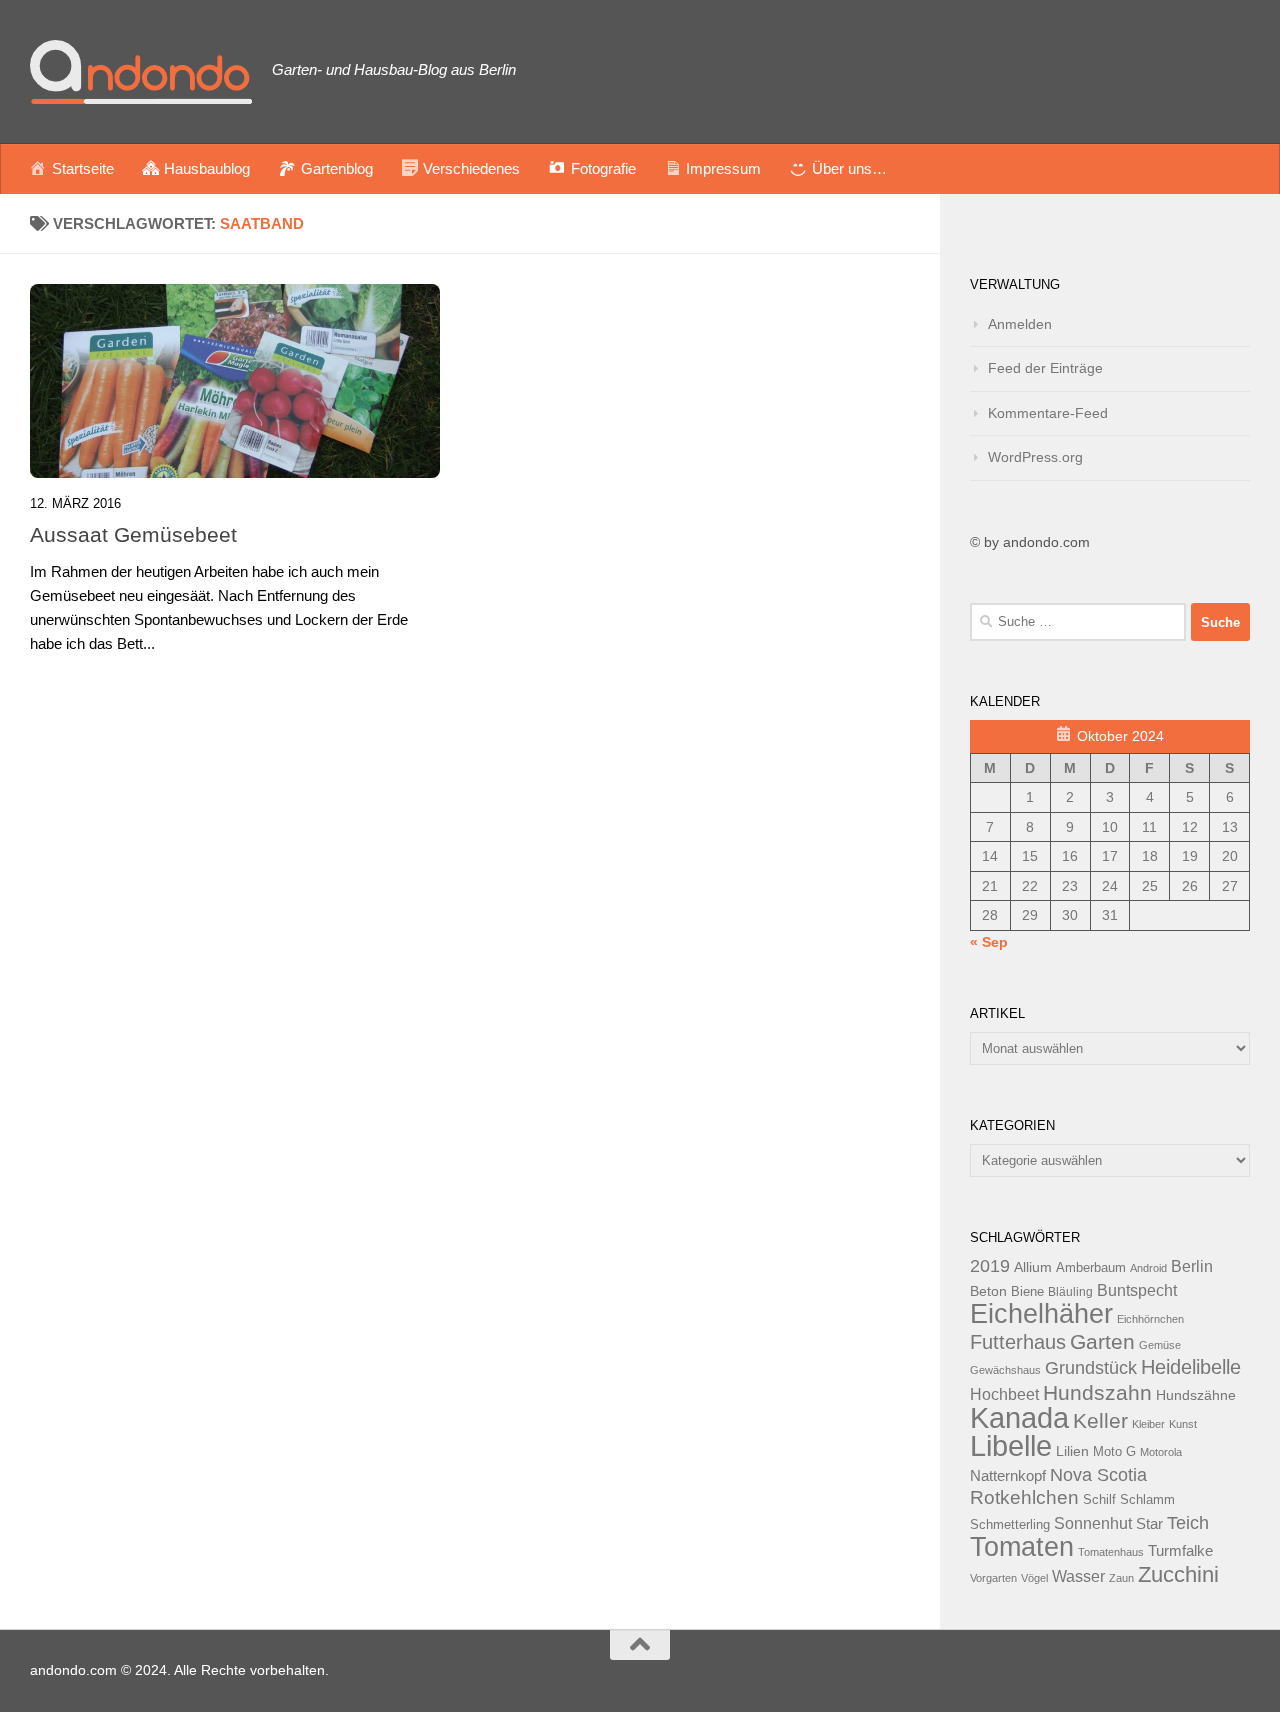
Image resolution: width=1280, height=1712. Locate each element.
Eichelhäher (1041, 1314)
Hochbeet (1004, 1394)
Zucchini (1178, 1574)
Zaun (1121, 1578)
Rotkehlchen (1024, 1497)
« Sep (989, 942)
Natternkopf (1008, 1475)
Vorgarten (993, 1578)
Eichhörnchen (1150, 1319)
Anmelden (1020, 324)
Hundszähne (1196, 1395)
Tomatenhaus (1111, 1552)
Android (1148, 1268)
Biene (1027, 1292)
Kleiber (1148, 1424)
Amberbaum (1091, 1268)
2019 (990, 1266)
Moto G (1114, 1452)
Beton (988, 1291)
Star (1149, 1523)
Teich (1188, 1523)
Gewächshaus (1005, 1370)
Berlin (1192, 1266)
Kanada (1019, 1418)
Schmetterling (1010, 1525)
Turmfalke (1180, 1550)
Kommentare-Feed (1048, 413)
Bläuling (1070, 1292)
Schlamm (1147, 1500)
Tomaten (1022, 1547)
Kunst (1183, 1424)
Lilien (1072, 1451)
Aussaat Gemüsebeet (133, 534)
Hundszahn (1097, 1393)
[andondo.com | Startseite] (141, 72)
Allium (1033, 1267)
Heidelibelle (1191, 1367)
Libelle (1011, 1445)
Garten (1102, 1341)
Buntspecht (1137, 1290)
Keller (1100, 1420)
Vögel (1034, 1578)
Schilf (1099, 1500)
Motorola (1161, 1452)
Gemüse (1160, 1345)
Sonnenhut (1093, 1523)
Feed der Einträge (1045, 368)
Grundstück (1091, 1368)
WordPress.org (1035, 457)
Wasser (1078, 1576)
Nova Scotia (1098, 1475)
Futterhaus (1018, 1342)
